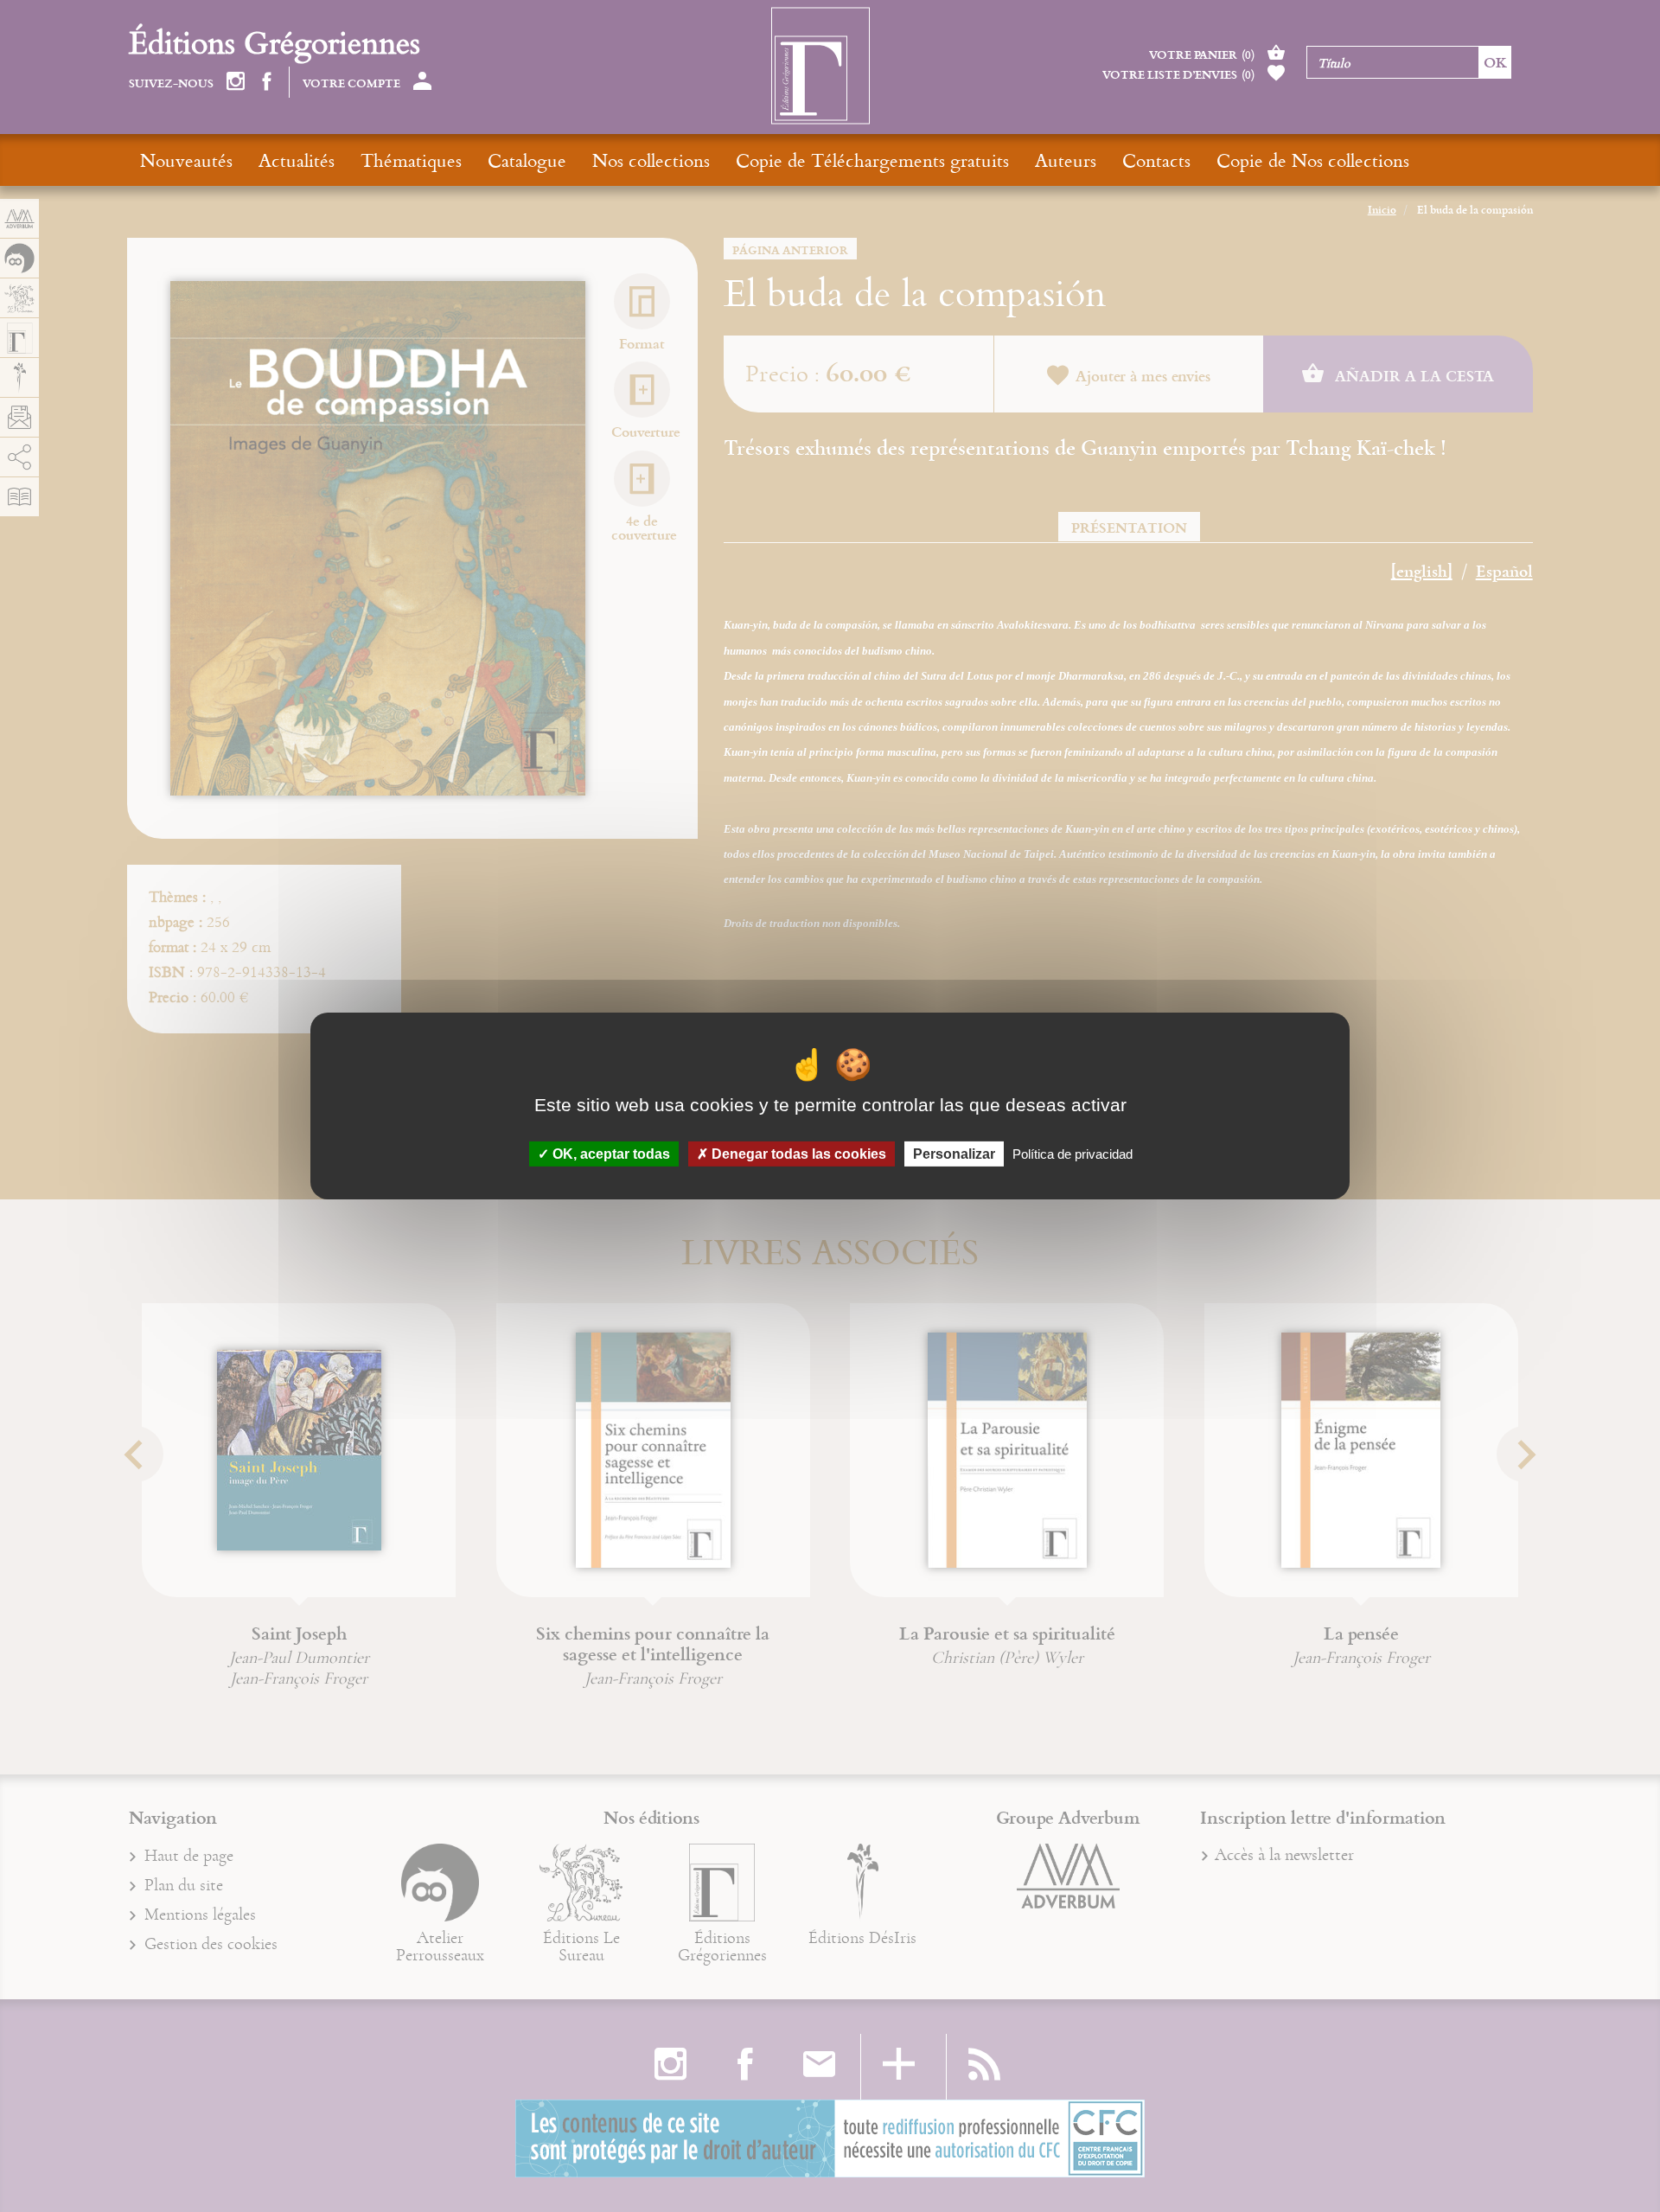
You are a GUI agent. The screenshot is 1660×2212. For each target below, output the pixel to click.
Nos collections (651, 160)
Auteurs (1066, 160)
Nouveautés (186, 160)
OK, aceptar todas (610, 1154)
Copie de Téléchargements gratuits (872, 160)
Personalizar (954, 1154)
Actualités (297, 160)
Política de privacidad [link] (1073, 1154)
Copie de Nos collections (1313, 160)
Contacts (1156, 160)
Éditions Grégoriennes (275, 42)
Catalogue (527, 160)
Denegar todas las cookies (797, 1154)
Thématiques (411, 160)
